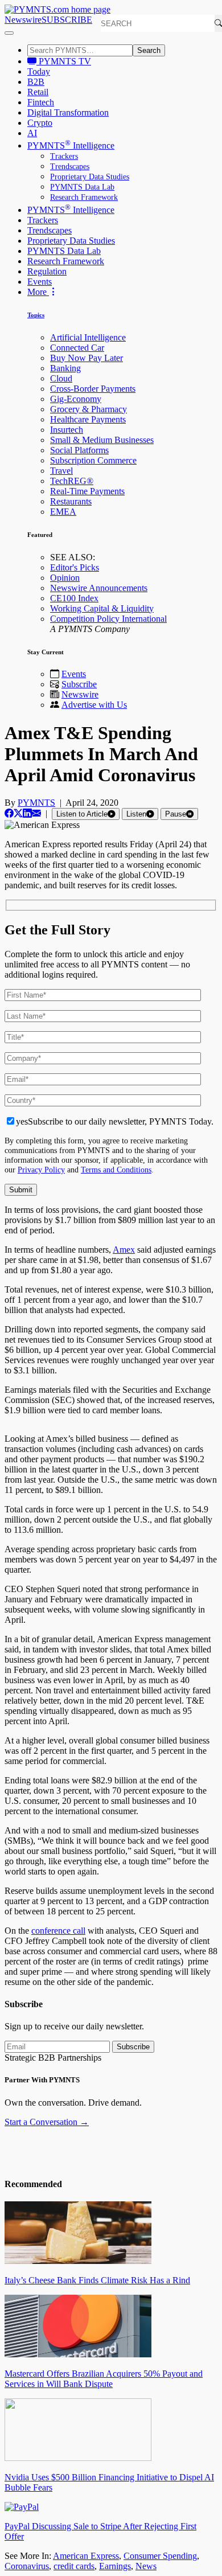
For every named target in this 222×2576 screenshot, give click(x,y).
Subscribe (79, 684)
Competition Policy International (108, 619)
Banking (65, 368)
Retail (38, 92)
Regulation (47, 271)
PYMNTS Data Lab (82, 187)
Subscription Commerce (93, 460)
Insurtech (67, 430)
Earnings (115, 2566)
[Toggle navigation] (9, 33)
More (38, 292)
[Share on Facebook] (9, 813)
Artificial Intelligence (88, 337)
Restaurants (71, 501)
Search (149, 50)
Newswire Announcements (99, 588)
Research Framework (84, 197)
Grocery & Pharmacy (89, 409)
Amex (124, 1250)
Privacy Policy (41, 1170)
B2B (36, 82)
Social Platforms (79, 450)
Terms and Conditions (116, 1170)
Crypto (40, 123)
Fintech (41, 102)
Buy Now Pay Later (87, 358)
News (146, 2566)
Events (40, 282)
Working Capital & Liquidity (102, 608)
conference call (58, 1931)
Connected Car (77, 348)
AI (32, 133)
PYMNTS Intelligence (71, 145)
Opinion (65, 578)
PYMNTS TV (64, 61)
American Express (86, 2556)
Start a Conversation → (47, 2122)
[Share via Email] (36, 813)
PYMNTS (36, 803)
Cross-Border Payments (93, 389)
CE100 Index (74, 598)
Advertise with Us (94, 705)
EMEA (63, 512)
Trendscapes (70, 167)
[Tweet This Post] (18, 813)
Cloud (61, 378)
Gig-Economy (76, 399)
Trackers (64, 156)
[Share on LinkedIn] (27, 813)
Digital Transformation (68, 112)
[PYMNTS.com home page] (57, 9)
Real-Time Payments (87, 491)
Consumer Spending (160, 2556)
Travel (61, 471)
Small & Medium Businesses (102, 440)
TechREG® (72, 481)
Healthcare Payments (88, 419)
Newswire (23, 20)
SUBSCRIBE (67, 20)
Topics (36, 315)
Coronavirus (27, 2566)
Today (39, 71)
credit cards (74, 2566)
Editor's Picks (75, 567)
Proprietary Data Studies (90, 177)
